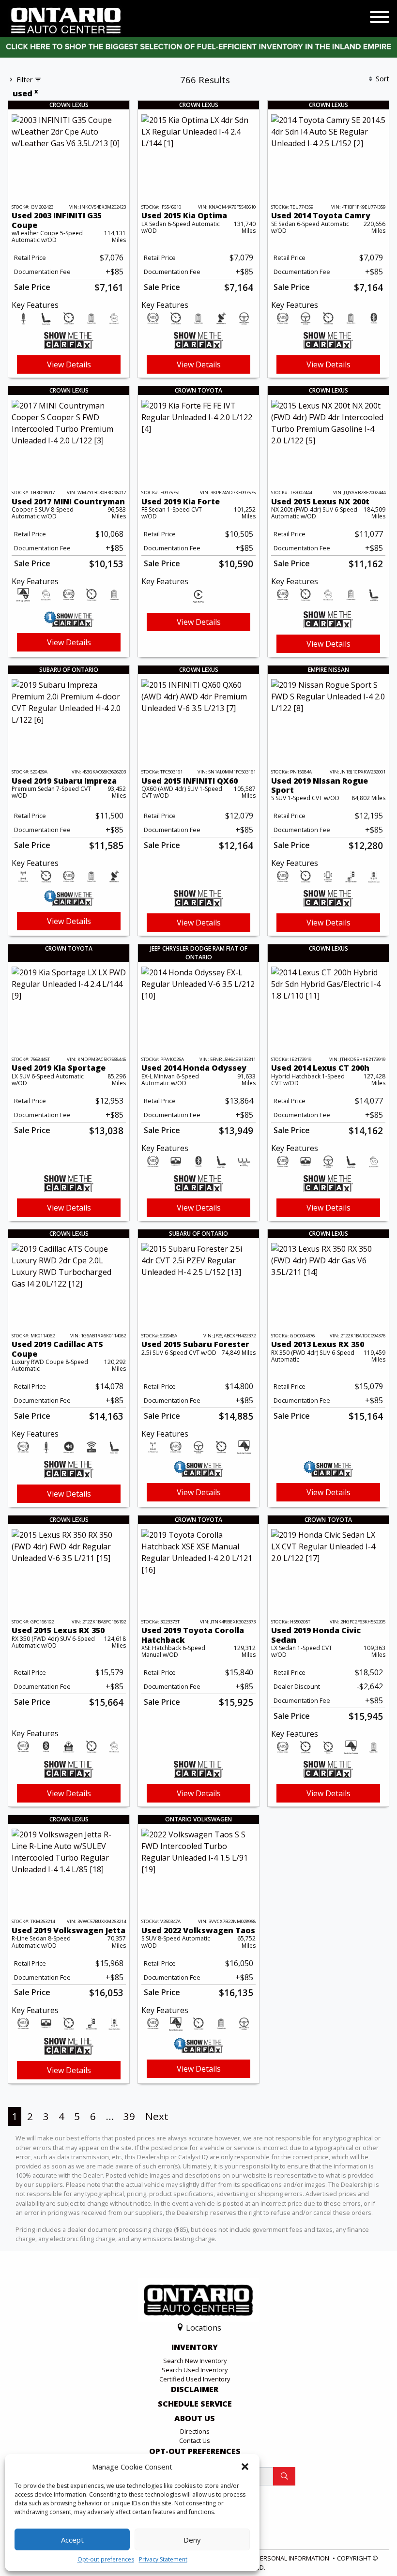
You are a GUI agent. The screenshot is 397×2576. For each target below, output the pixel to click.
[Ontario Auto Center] (66, 20)
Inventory (195, 2348)
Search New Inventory (195, 2361)
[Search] (284, 2476)
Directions (195, 2431)
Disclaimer (195, 2390)
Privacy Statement (163, 2559)
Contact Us (195, 2440)
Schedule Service (195, 2404)
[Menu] (380, 18)
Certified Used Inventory (195, 2379)
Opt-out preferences (106, 2559)
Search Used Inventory (195, 2370)
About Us (195, 2419)
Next (157, 2116)
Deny (192, 2540)
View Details (69, 364)
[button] (245, 2467)
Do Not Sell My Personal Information (269, 2558)
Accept (72, 2540)
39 (129, 2116)
